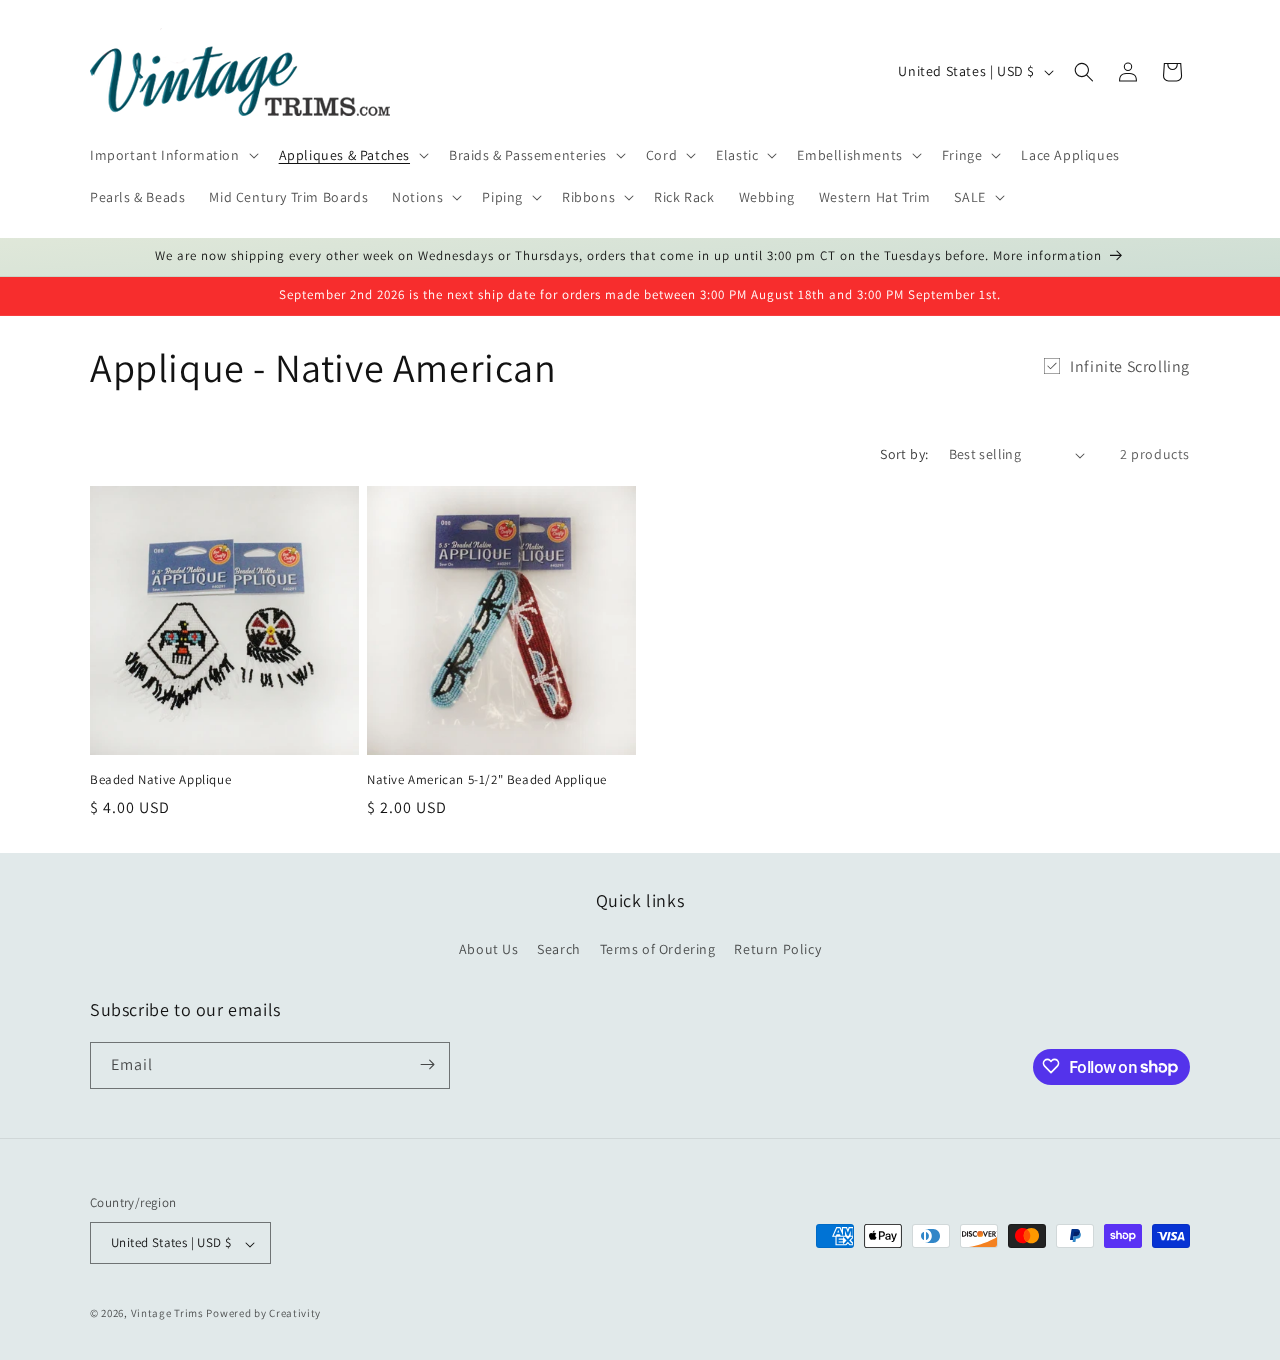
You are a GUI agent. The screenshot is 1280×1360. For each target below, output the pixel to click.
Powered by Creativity (263, 1314)
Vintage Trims (167, 1314)
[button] (172, 155)
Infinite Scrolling (1130, 366)
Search (559, 950)
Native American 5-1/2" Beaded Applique (487, 780)
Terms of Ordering (658, 950)
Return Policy (777, 950)
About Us (489, 950)
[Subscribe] (427, 1064)
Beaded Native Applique (160, 780)
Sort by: (904, 454)
